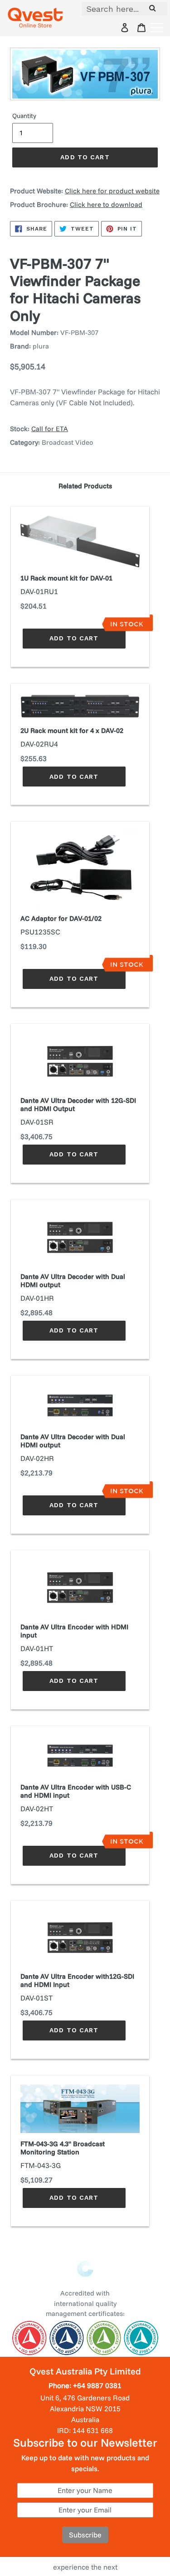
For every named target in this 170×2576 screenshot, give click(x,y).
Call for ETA (50, 429)
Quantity (24, 116)
